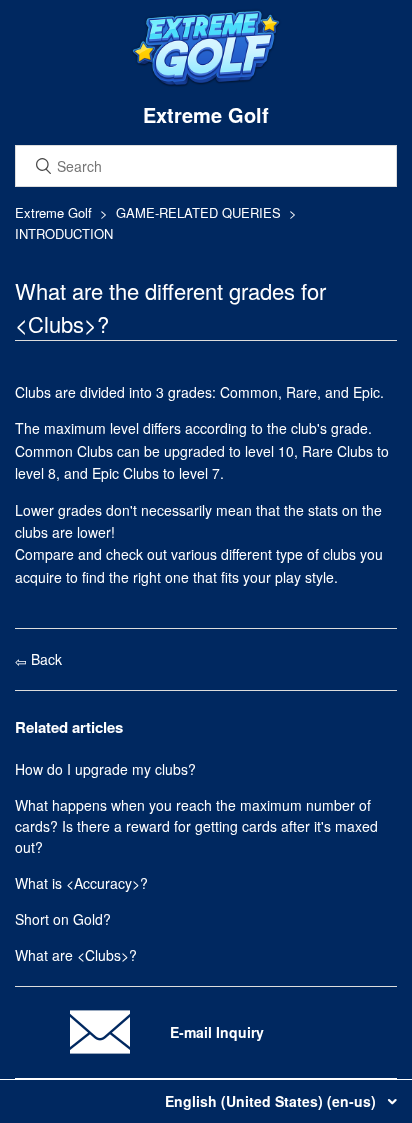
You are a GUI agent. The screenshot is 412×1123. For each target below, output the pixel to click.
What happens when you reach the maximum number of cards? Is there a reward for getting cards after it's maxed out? (196, 826)
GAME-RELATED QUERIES (198, 212)
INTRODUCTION (64, 233)
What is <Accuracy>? (81, 883)
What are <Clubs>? (76, 955)
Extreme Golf (53, 212)
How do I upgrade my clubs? (105, 769)
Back (44, 659)
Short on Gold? (63, 919)
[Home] (206, 82)
